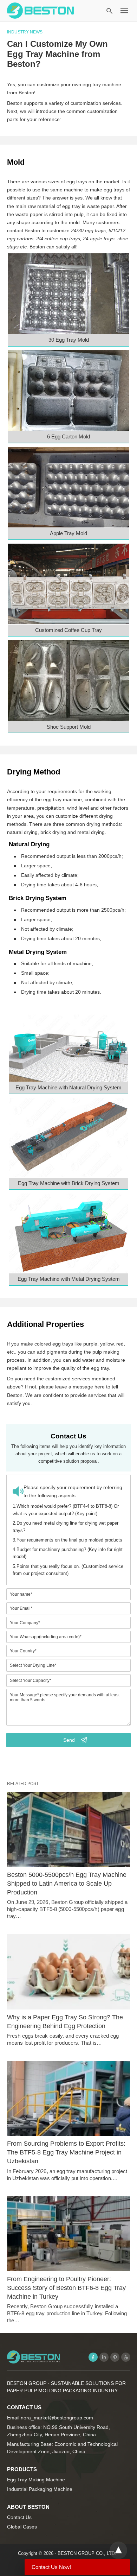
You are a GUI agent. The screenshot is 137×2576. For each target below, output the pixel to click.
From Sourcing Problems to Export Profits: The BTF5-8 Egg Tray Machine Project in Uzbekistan (66, 2152)
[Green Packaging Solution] (40, 10)
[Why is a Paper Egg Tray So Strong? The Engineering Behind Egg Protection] (68, 1972)
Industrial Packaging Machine (40, 2489)
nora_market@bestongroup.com (57, 2418)
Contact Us (19, 2517)
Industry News (25, 32)
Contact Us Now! (51, 2567)
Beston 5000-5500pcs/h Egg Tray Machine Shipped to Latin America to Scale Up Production (67, 1884)
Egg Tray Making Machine (36, 2480)
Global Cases (22, 2527)
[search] (109, 11)
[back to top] (118, 2550)
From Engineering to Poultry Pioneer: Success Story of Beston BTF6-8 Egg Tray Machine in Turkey (66, 2288)
